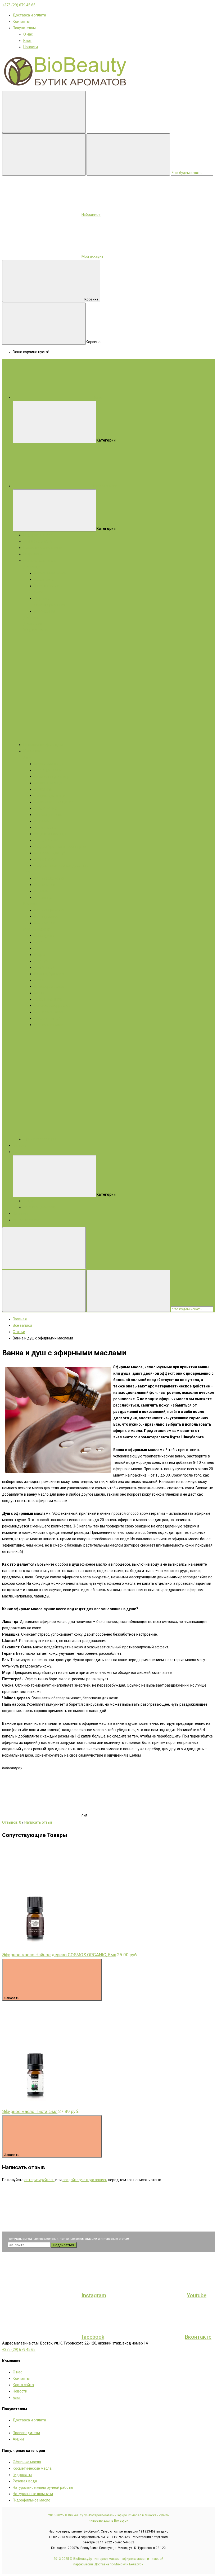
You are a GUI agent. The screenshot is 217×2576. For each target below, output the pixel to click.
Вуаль (39, 980)
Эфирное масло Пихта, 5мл (30, 2111)
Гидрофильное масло (31, 2500)
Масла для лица (48, 783)
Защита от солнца (50, 834)
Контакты (21, 21)
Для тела (31, 618)
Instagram (94, 2295)
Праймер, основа (49, 986)
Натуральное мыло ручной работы (43, 2487)
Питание (41, 821)
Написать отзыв (38, 1822)
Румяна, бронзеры (50, 974)
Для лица (32, 567)
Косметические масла (43, 548)
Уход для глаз (46, 840)
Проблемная (45, 611)
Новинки (20, 1213)
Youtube (197, 2295)
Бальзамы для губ (50, 853)
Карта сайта (23, 2385)
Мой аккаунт (92, 256)
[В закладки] (42, 1883)
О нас (28, 34)
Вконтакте (198, 2337)
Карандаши (44, 936)
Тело (28, 872)
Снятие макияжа (49, 1012)
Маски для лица (48, 770)
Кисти (39, 993)
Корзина (91, 299)
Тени (38, 942)
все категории (105, 486)
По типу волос (46, 916)
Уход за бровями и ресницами (60, 846)
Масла (29, 929)
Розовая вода (25, 2481)
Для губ (41, 961)
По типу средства (49, 878)
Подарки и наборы (39, 535)
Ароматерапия (26, 1220)
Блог (27, 41)
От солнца (43, 897)
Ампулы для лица (49, 796)
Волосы (30, 904)
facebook (93, 2337)
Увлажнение (45, 827)
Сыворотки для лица (52, 776)
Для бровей (44, 967)
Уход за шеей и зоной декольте (61, 866)
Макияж (43, 929)
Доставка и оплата (29, 15)
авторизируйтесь (39, 2180)
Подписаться (64, 2245)
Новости (31, 47)
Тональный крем (48, 999)
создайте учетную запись (85, 2180)
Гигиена (41, 891)
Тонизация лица (48, 815)
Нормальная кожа (50, 573)
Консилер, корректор (52, 1006)
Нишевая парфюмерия (43, 745)
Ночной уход (45, 859)
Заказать (12, 1998)
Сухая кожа (44, 579)
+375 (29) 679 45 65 (19, 5)
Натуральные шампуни (33, 2494)
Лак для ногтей (47, 1018)
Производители (26, 2433)
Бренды (20, 1145)
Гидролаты (33, 554)
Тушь (39, 948)
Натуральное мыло (40, 560)
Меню (97, 398)
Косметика (33, 751)
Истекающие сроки (40, 1207)
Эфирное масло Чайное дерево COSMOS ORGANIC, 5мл (59, 1955)
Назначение (44, 885)
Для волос (33, 624)
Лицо (28, 757)
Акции (18, 1152)
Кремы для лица (48, 764)
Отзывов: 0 (12, 1822)
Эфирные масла (37, 541)
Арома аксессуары (40, 1139)
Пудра (39, 955)
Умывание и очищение (54, 802)
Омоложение (45, 808)
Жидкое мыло (35, 630)
